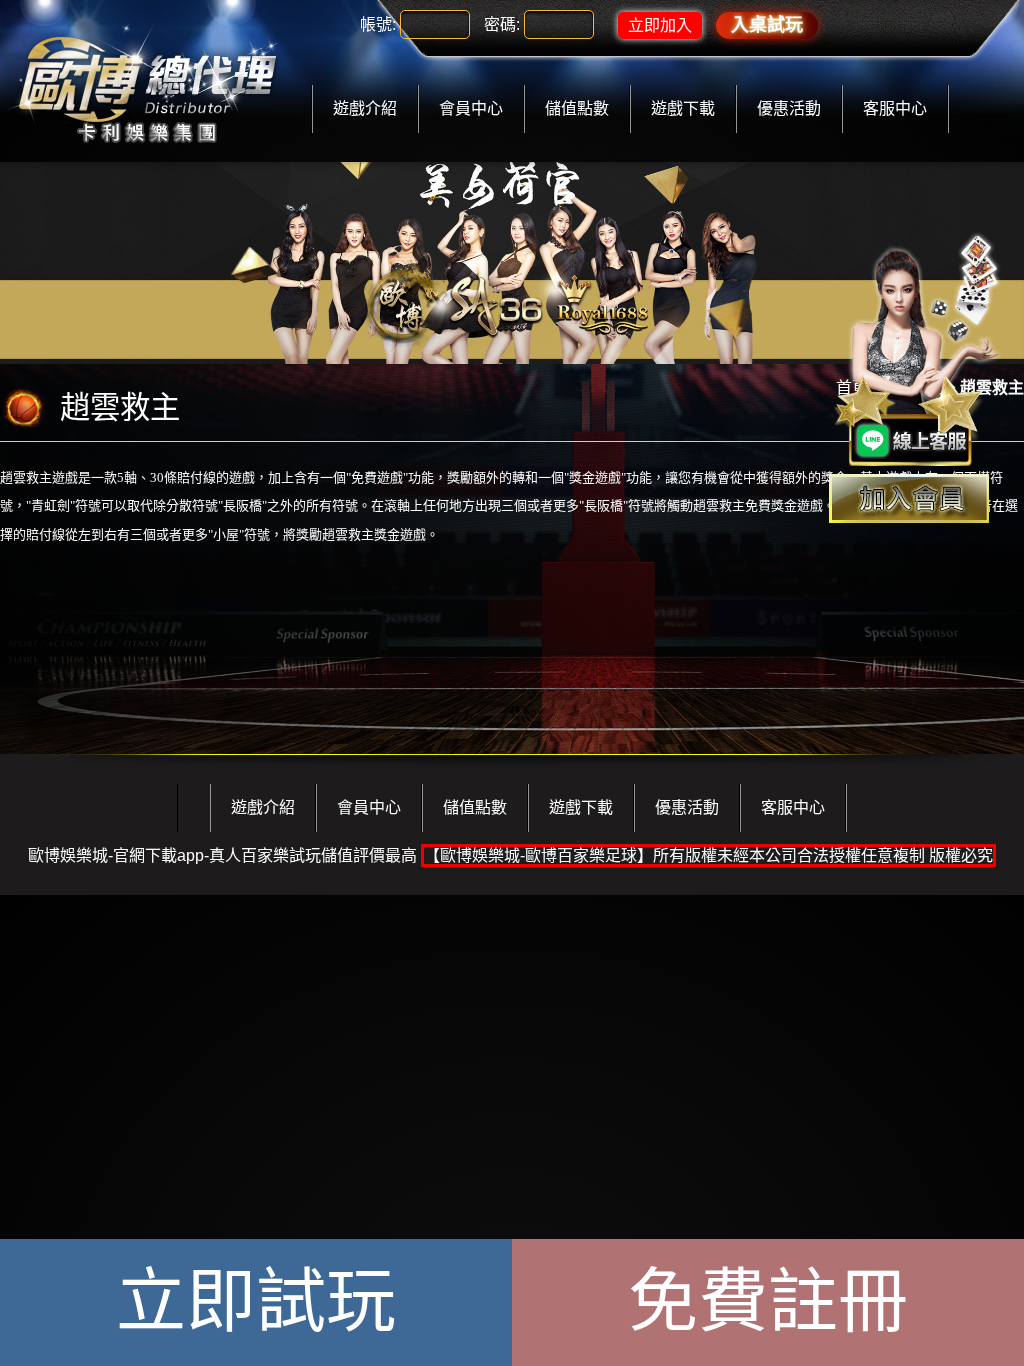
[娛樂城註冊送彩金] (909, 498)
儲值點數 (577, 108)
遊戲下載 (683, 108)
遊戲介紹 (365, 108)
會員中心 (471, 108)
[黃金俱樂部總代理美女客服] (918, 352)
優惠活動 (789, 108)
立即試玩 (256, 1302)
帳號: (378, 24)
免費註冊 (768, 1302)
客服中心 (895, 108)
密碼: (502, 24)
